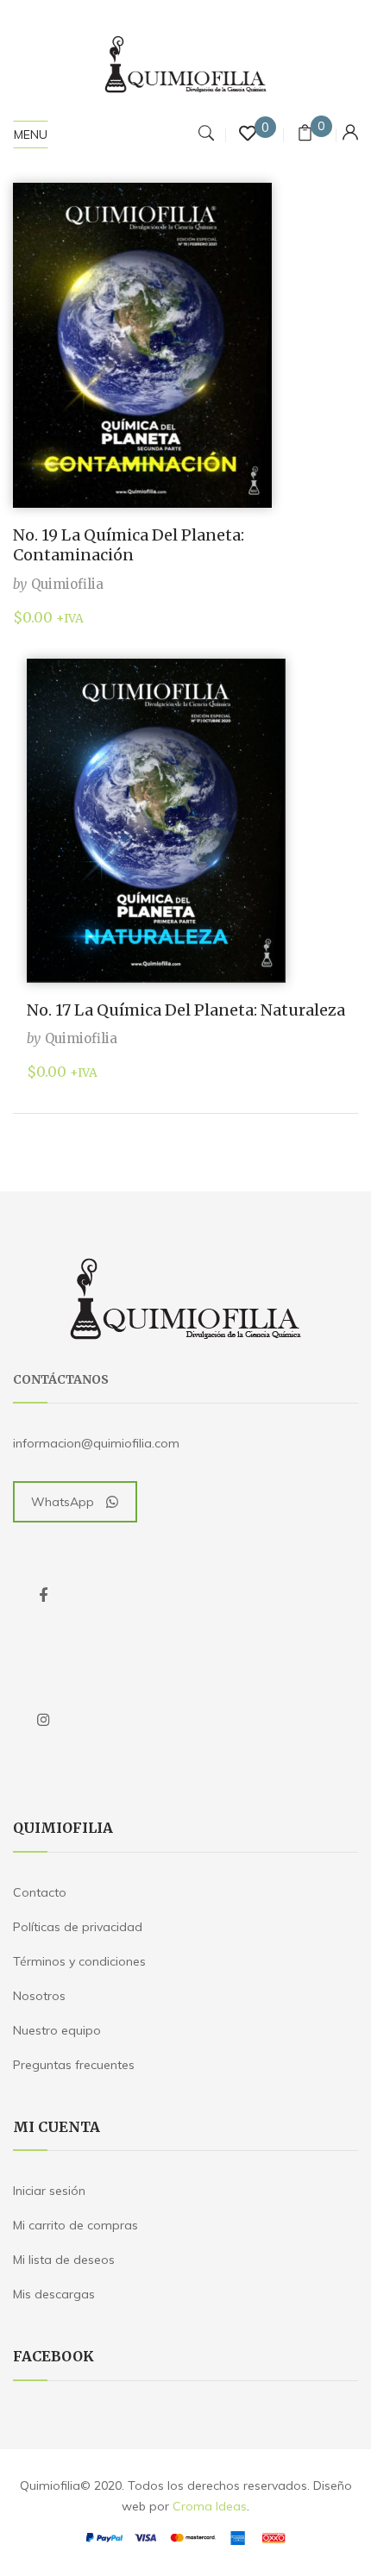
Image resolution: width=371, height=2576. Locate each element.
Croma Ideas (210, 2506)
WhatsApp (63, 1502)
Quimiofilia (67, 584)
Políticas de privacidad (78, 1927)
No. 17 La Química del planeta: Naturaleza (186, 1010)
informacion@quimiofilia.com (96, 1443)
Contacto (40, 1892)
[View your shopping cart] (305, 135)
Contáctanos (61, 1379)
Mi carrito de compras (75, 2225)
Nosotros (39, 1996)
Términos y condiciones (79, 1961)
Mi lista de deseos (64, 2260)
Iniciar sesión (49, 2191)
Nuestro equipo (57, 2030)
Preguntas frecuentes (74, 2065)
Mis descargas (54, 2294)
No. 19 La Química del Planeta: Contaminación (129, 545)
